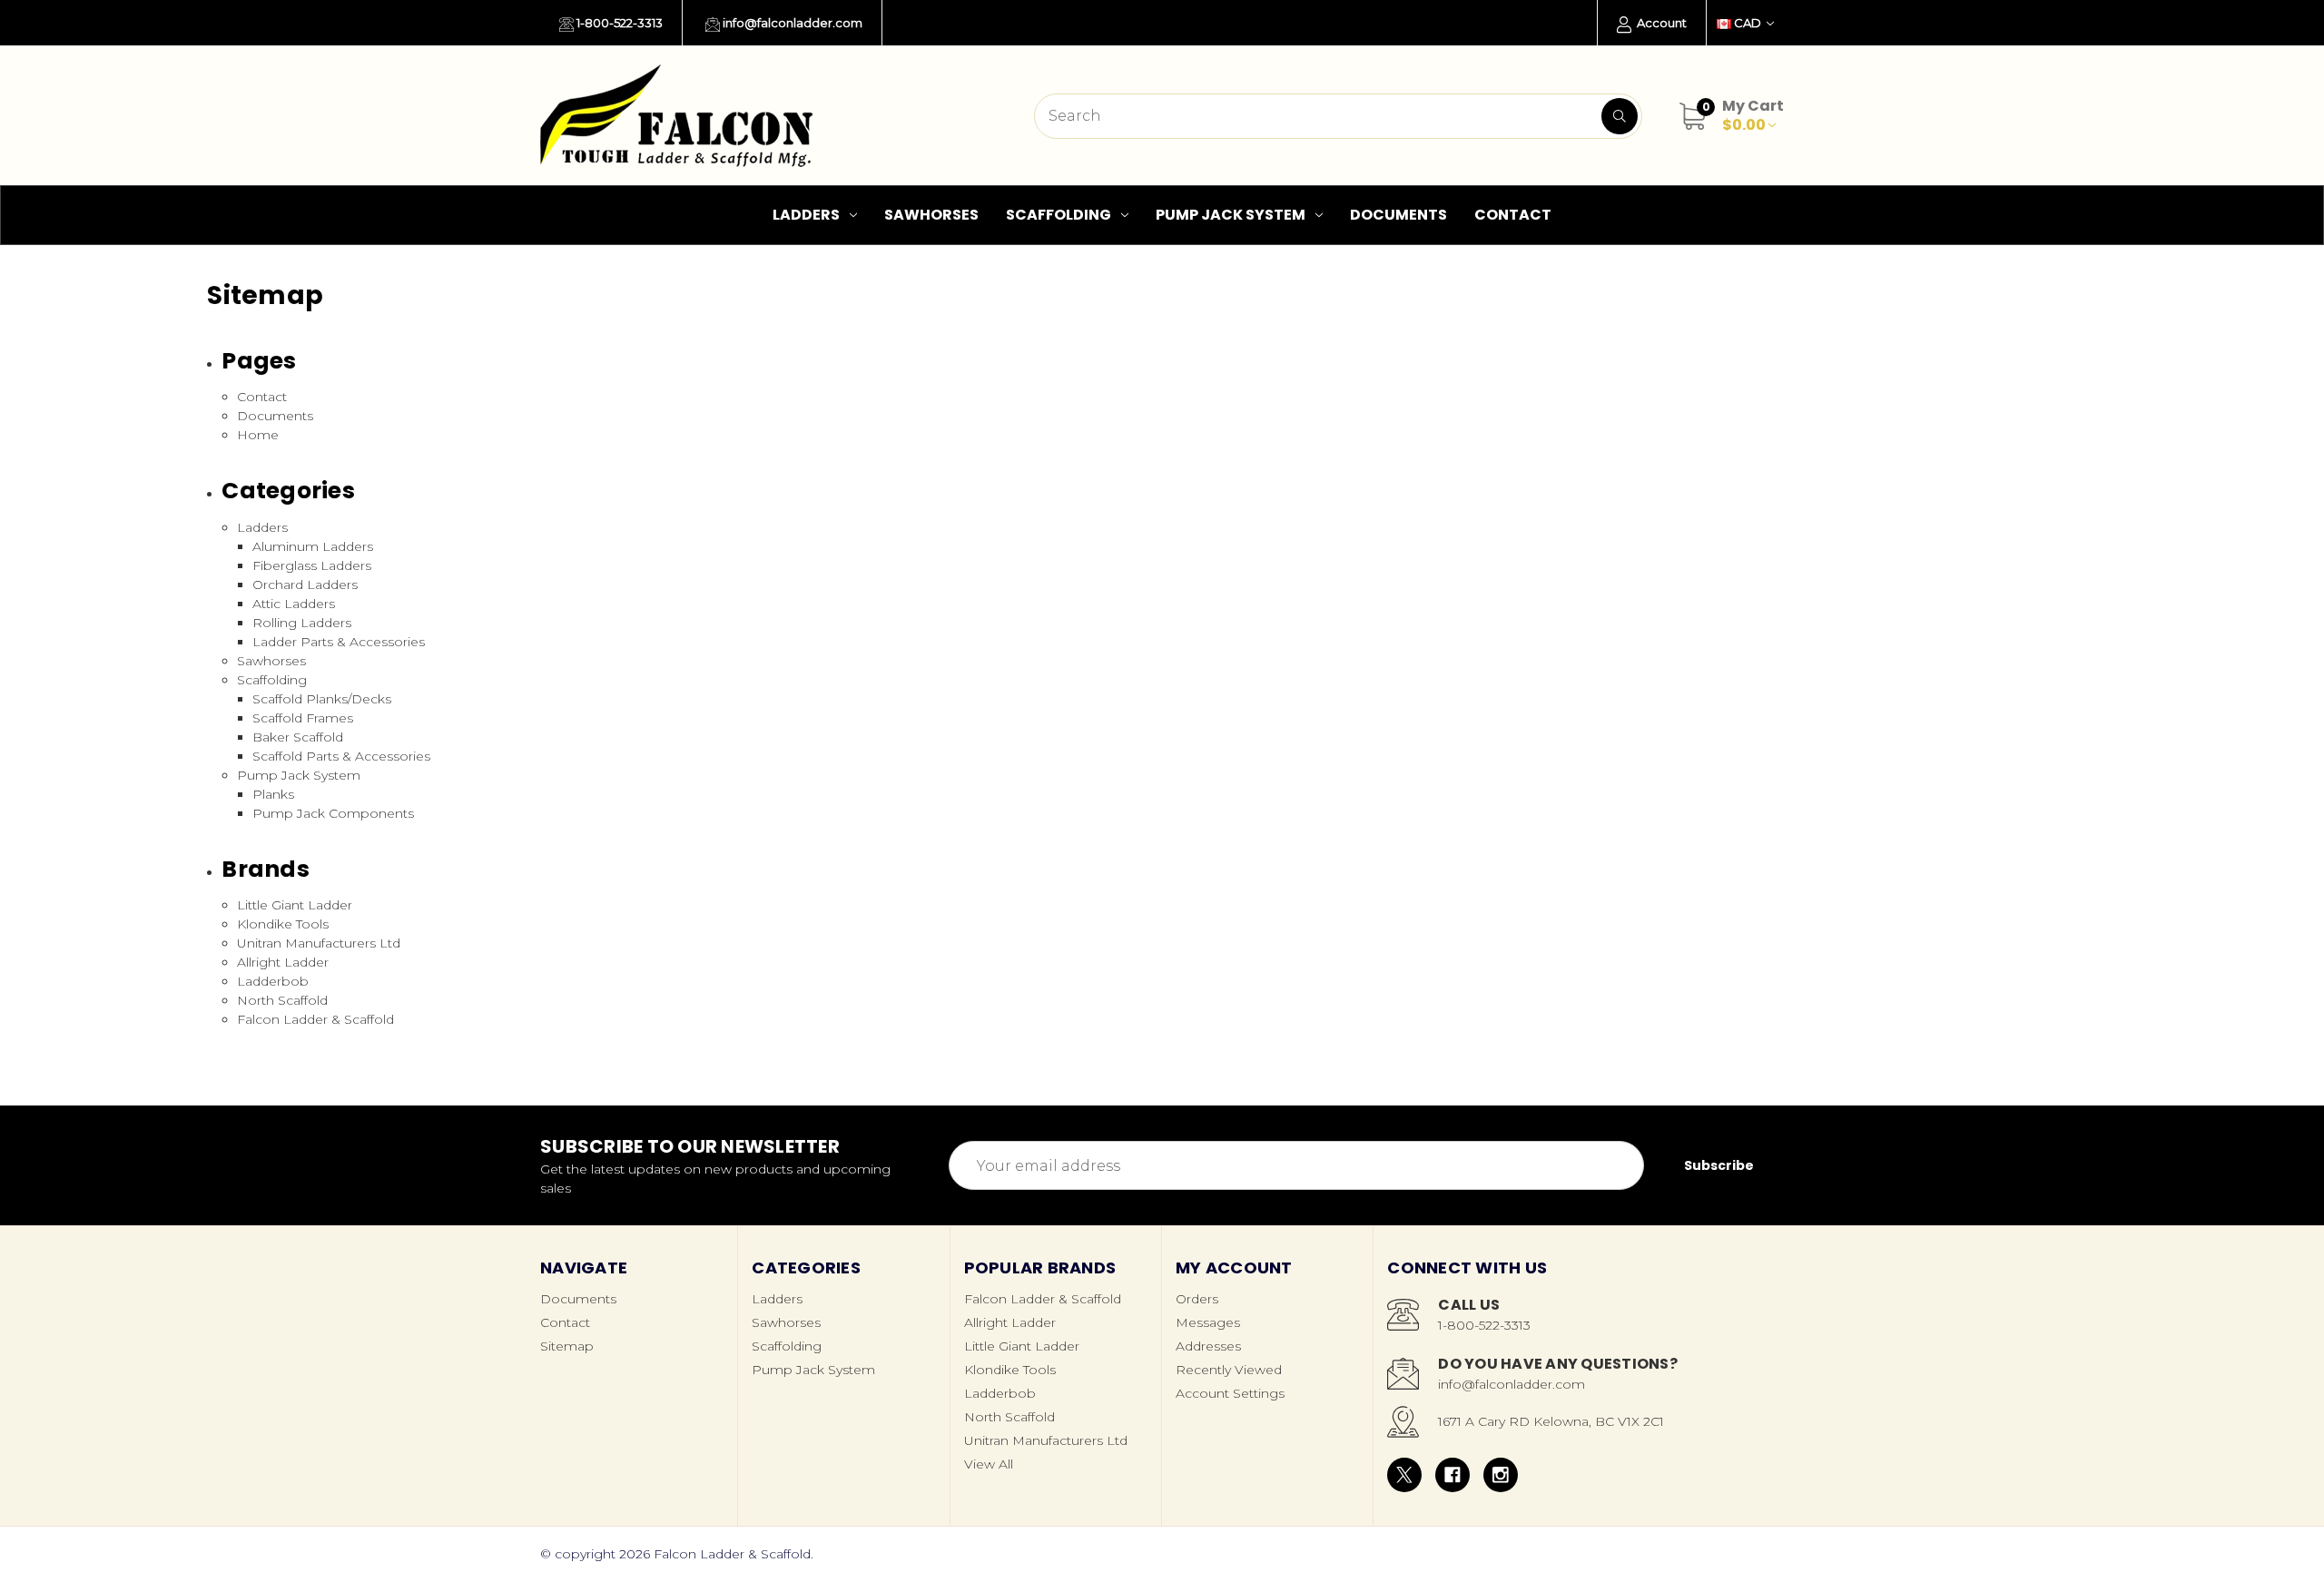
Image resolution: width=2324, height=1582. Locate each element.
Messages (1208, 1322)
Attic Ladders (294, 604)
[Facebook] (1452, 1475)
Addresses (1208, 1346)
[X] (1404, 1475)
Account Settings (1230, 1393)
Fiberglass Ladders (312, 565)
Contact (1513, 215)
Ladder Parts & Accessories (339, 642)
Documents (1398, 215)
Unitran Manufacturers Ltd (319, 943)
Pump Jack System (1231, 215)
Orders (1197, 1299)
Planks (273, 794)
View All (989, 1464)
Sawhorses (931, 215)
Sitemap (567, 1346)
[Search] (1620, 116)
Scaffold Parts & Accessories (341, 756)
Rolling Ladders (302, 623)
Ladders (806, 215)
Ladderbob (273, 981)
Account (1660, 23)
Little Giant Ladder (295, 905)
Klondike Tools (283, 924)
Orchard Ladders (305, 585)
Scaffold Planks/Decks (322, 699)
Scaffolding (1059, 215)
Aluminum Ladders (313, 546)
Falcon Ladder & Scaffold (315, 1019)
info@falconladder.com (791, 23)
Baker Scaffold (298, 737)
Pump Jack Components (333, 813)
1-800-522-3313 (618, 23)
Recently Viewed (1229, 1370)
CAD (1748, 23)
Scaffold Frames (303, 718)
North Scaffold (282, 1000)
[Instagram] (1501, 1475)
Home (258, 435)
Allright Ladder (283, 962)
